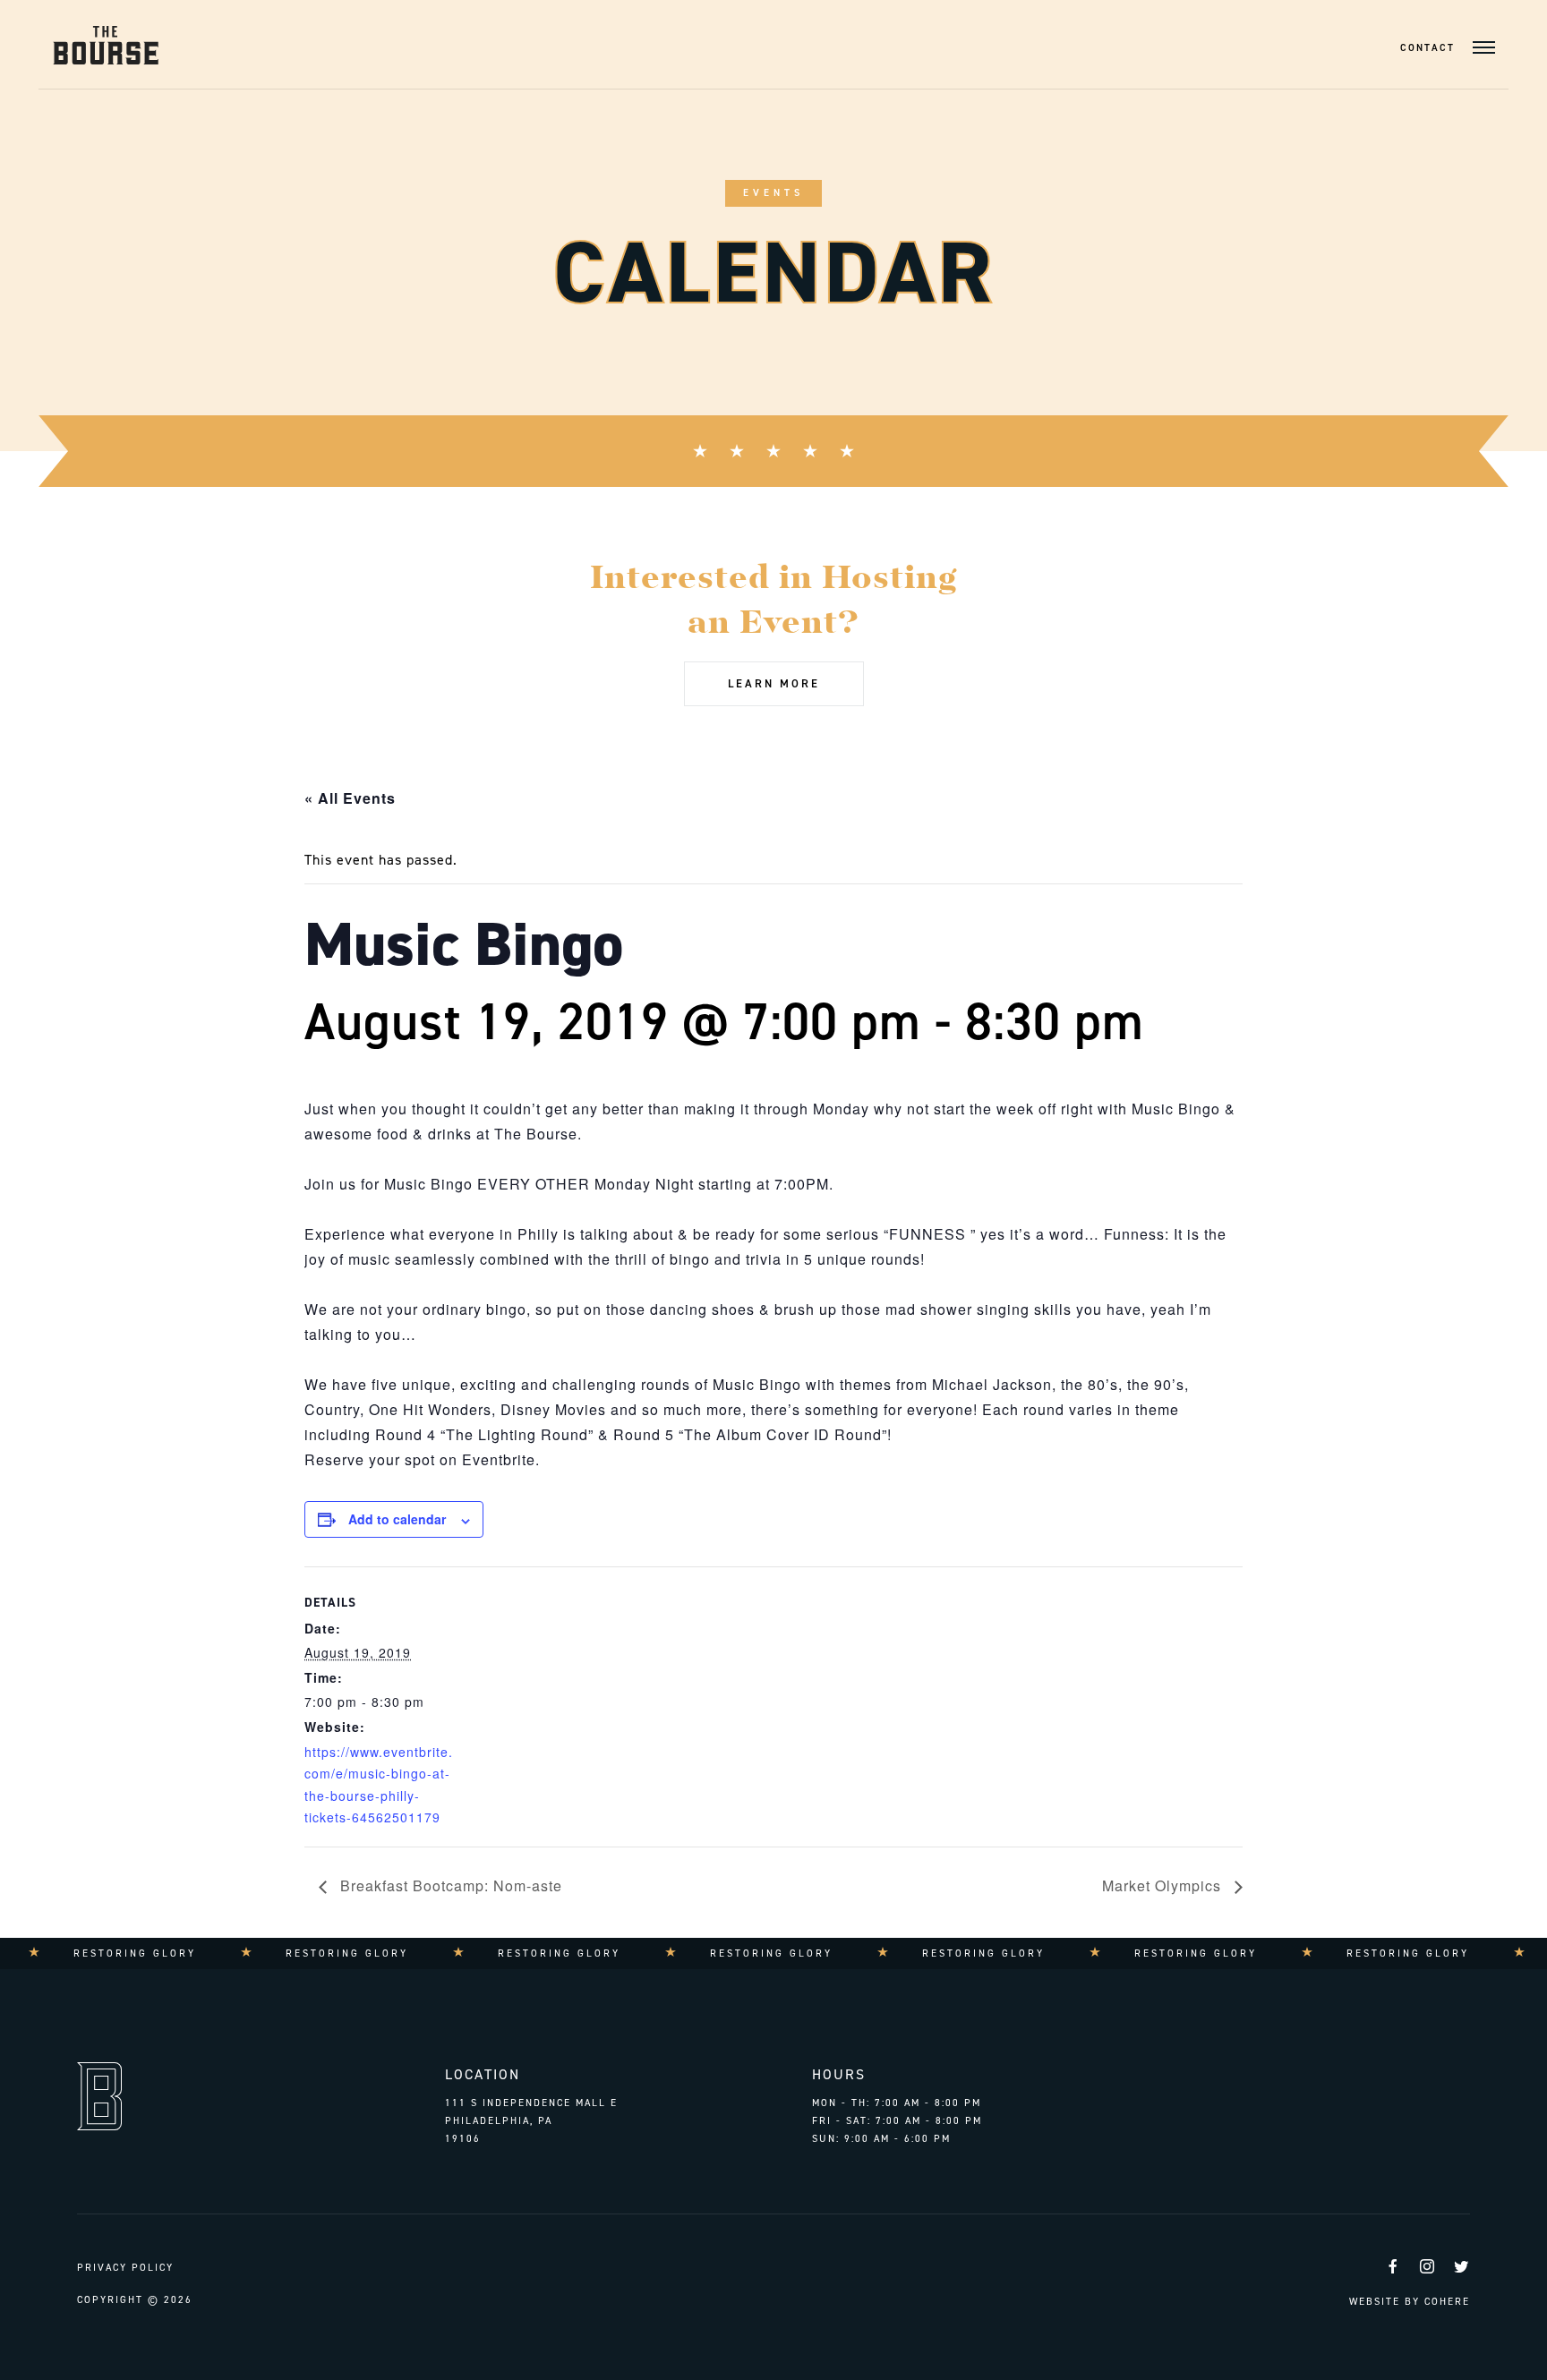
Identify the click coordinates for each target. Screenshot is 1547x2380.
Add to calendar (397, 1519)
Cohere (1447, 2302)
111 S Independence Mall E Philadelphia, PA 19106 (531, 2120)
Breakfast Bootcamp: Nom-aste (449, 1885)
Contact (1427, 48)
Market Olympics (1164, 1885)
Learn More (774, 683)
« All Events (350, 798)
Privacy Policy (125, 2268)
